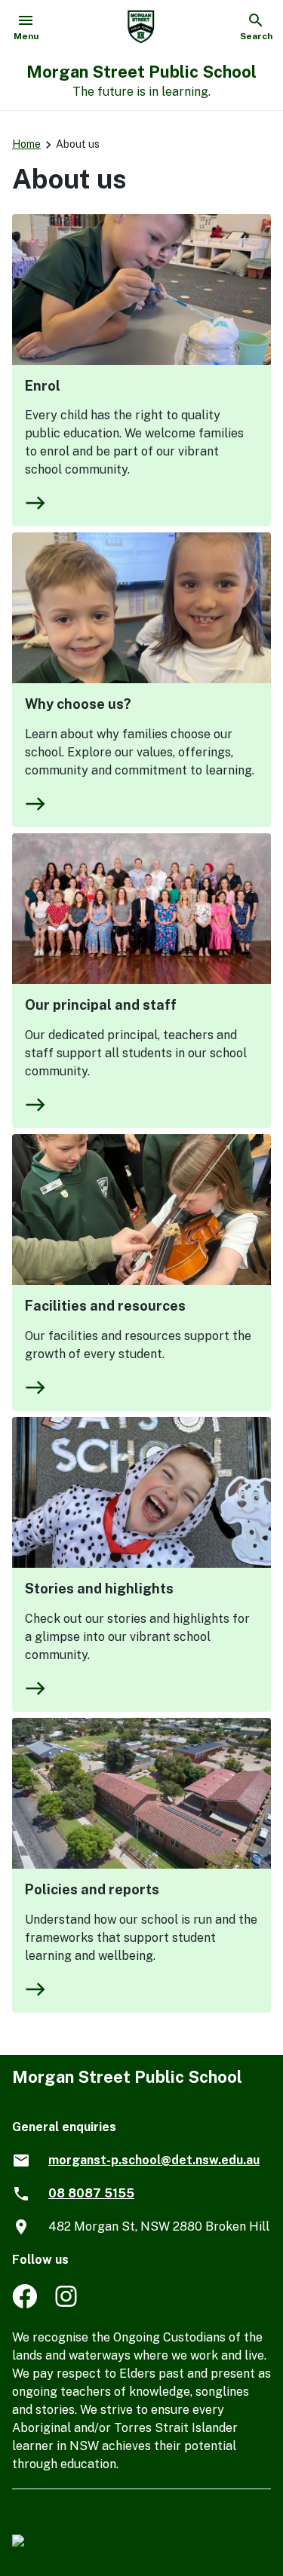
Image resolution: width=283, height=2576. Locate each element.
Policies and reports (92, 1889)
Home (26, 144)
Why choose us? (78, 704)
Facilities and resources (105, 1306)
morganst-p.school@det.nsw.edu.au (154, 2160)
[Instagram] (68, 2304)
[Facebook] (25, 2304)
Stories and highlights (99, 1589)
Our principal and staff (101, 1005)
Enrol (43, 386)
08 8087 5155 (91, 2193)
